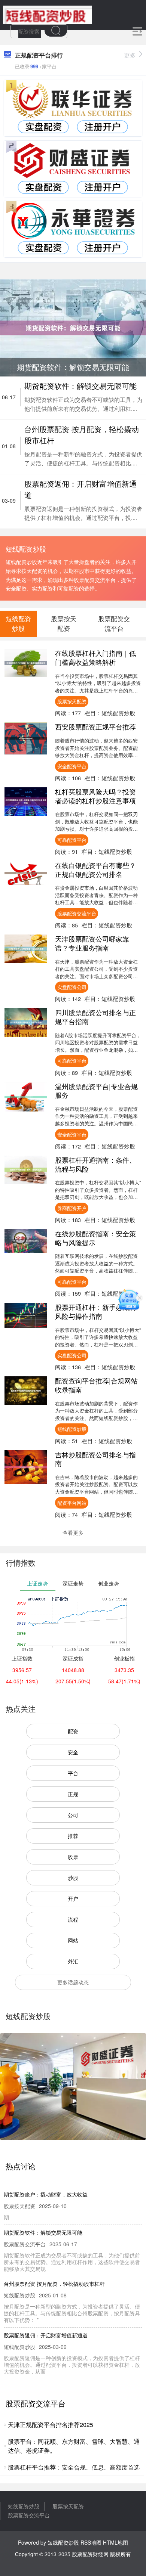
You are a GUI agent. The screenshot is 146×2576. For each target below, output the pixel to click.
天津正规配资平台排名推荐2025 (51, 2425)
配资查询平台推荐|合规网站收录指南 (96, 1385)
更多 (130, 55)
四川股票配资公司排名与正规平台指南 (95, 1017)
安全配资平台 (72, 766)
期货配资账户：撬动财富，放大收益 (46, 2194)
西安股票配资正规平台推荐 (95, 726)
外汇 (73, 1961)
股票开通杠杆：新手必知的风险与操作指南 (95, 1311)
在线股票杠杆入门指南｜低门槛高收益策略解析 (95, 657)
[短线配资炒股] (48, 14)
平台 (73, 1773)
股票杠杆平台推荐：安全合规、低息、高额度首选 (74, 2467)
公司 (73, 1815)
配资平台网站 (72, 1503)
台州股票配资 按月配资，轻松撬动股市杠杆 (54, 2284)
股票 (73, 1857)
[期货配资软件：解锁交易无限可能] (73, 327)
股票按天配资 (72, 701)
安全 (73, 1752)
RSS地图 (91, 2542)
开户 (73, 1898)
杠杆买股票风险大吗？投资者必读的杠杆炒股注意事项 (95, 796)
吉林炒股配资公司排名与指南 (95, 1459)
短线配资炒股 (72, 1429)
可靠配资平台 (72, 840)
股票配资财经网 (90, 2554)
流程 (73, 1919)
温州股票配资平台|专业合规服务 (96, 1091)
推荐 (73, 1836)
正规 (73, 1794)
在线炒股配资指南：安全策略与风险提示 (95, 1238)
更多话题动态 (73, 1982)
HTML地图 (115, 2542)
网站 (73, 1940)
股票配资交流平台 (77, 913)
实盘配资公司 (72, 987)
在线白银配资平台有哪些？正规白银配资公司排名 (95, 869)
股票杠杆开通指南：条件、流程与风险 (95, 1164)
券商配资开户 (72, 1208)
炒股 (73, 1878)
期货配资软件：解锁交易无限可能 (80, 386)
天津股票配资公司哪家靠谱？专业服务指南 (92, 943)
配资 (73, 1731)
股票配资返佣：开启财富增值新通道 (46, 2335)
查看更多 (73, 1532)
